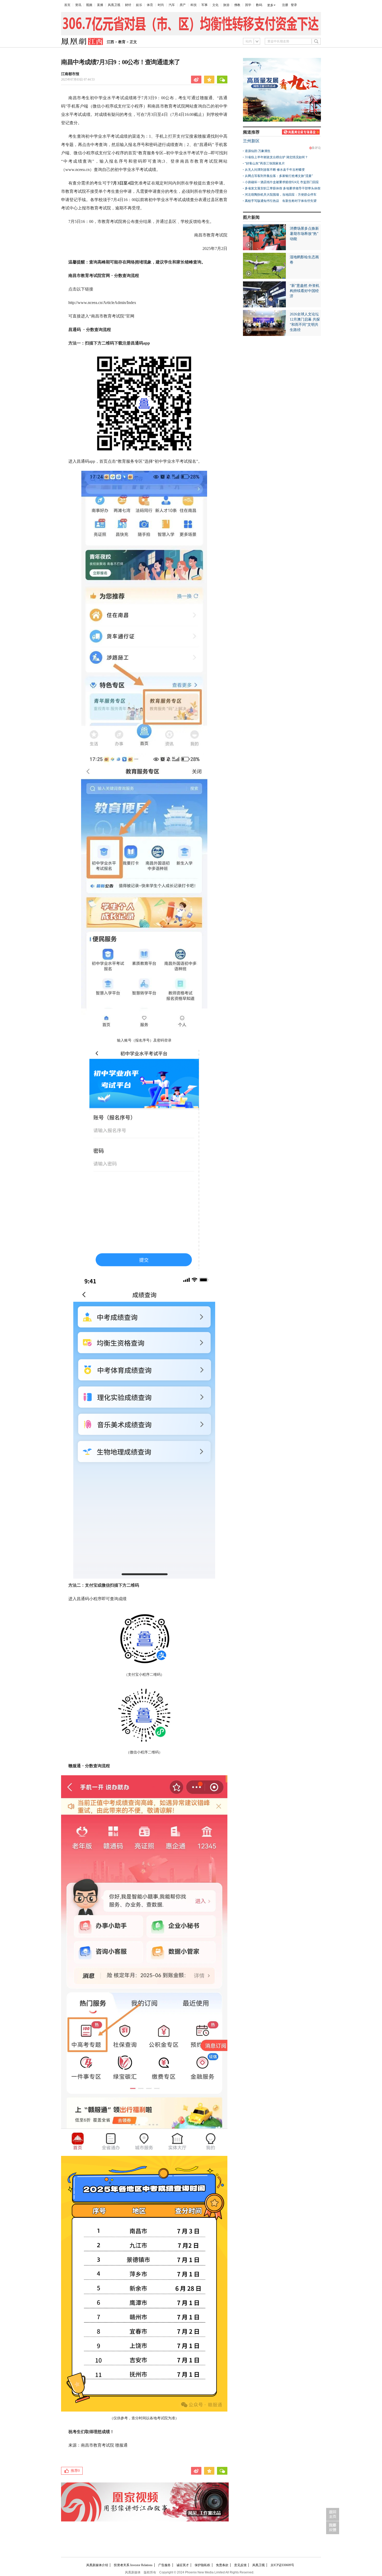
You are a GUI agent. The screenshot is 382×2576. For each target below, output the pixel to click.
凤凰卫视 (114, 5)
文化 (215, 5)
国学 (248, 5)
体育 (150, 5)
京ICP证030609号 (282, 2565)
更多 (270, 5)
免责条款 (222, 2565)
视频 (89, 5)
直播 (100, 5)
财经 (128, 5)
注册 (285, 5)
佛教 (237, 5)
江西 (110, 42)
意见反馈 (240, 2565)
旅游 (226, 5)
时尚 (161, 5)
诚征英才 (183, 2565)
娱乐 (139, 5)
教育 (122, 42)
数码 (259, 5)
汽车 (172, 5)
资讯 (78, 5)
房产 (183, 5)
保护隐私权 (202, 2565)
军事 (205, 5)
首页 (67, 5)
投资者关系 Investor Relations (133, 2565)
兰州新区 (251, 141)
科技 (194, 5)
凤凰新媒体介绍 (97, 2565)
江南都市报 (70, 74)
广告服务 (164, 2565)
